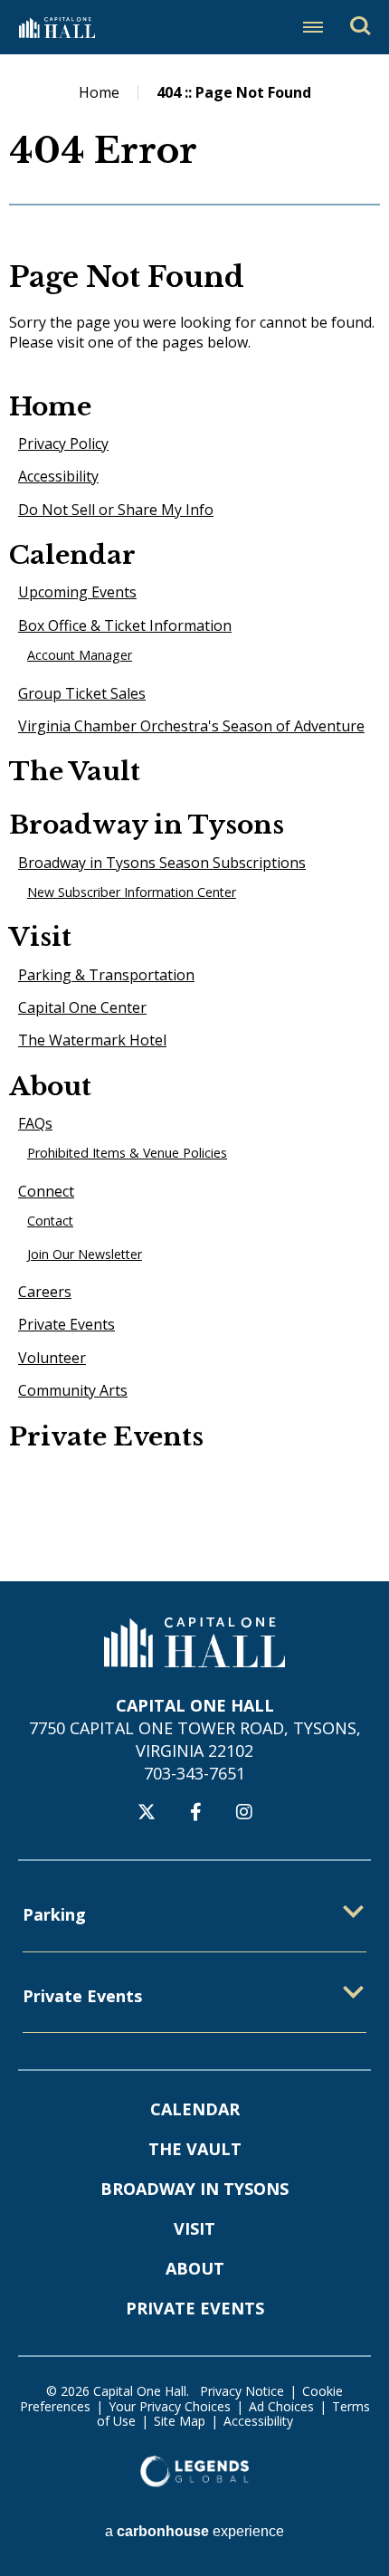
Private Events (66, 1324)
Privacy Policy (63, 444)
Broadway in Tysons (147, 825)
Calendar (72, 555)
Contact (50, 1221)
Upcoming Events (77, 592)
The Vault (75, 772)
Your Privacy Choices (170, 2406)
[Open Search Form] (361, 26)
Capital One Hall (57, 28)
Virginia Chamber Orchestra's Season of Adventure (191, 726)
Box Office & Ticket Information (125, 625)
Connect (46, 1191)
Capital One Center (82, 1007)
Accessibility (58, 476)
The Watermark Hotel (92, 1040)
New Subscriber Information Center (132, 892)
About (50, 1087)
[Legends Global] (194, 2471)
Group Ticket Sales (82, 693)
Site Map (180, 2421)
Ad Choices (281, 2406)
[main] (194, 818)
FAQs (35, 1123)
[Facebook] (196, 1812)
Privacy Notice (242, 2391)
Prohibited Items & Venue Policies (127, 1153)
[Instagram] (244, 1812)
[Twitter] (147, 1812)
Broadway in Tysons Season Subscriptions (162, 863)
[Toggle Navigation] (313, 27)
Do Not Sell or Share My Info (116, 510)
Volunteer (52, 1358)
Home (99, 92)
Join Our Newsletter (85, 1254)
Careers (45, 1292)
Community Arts (73, 1390)
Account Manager (80, 655)
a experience (194, 2531)
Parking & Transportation (106, 975)
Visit (40, 937)
